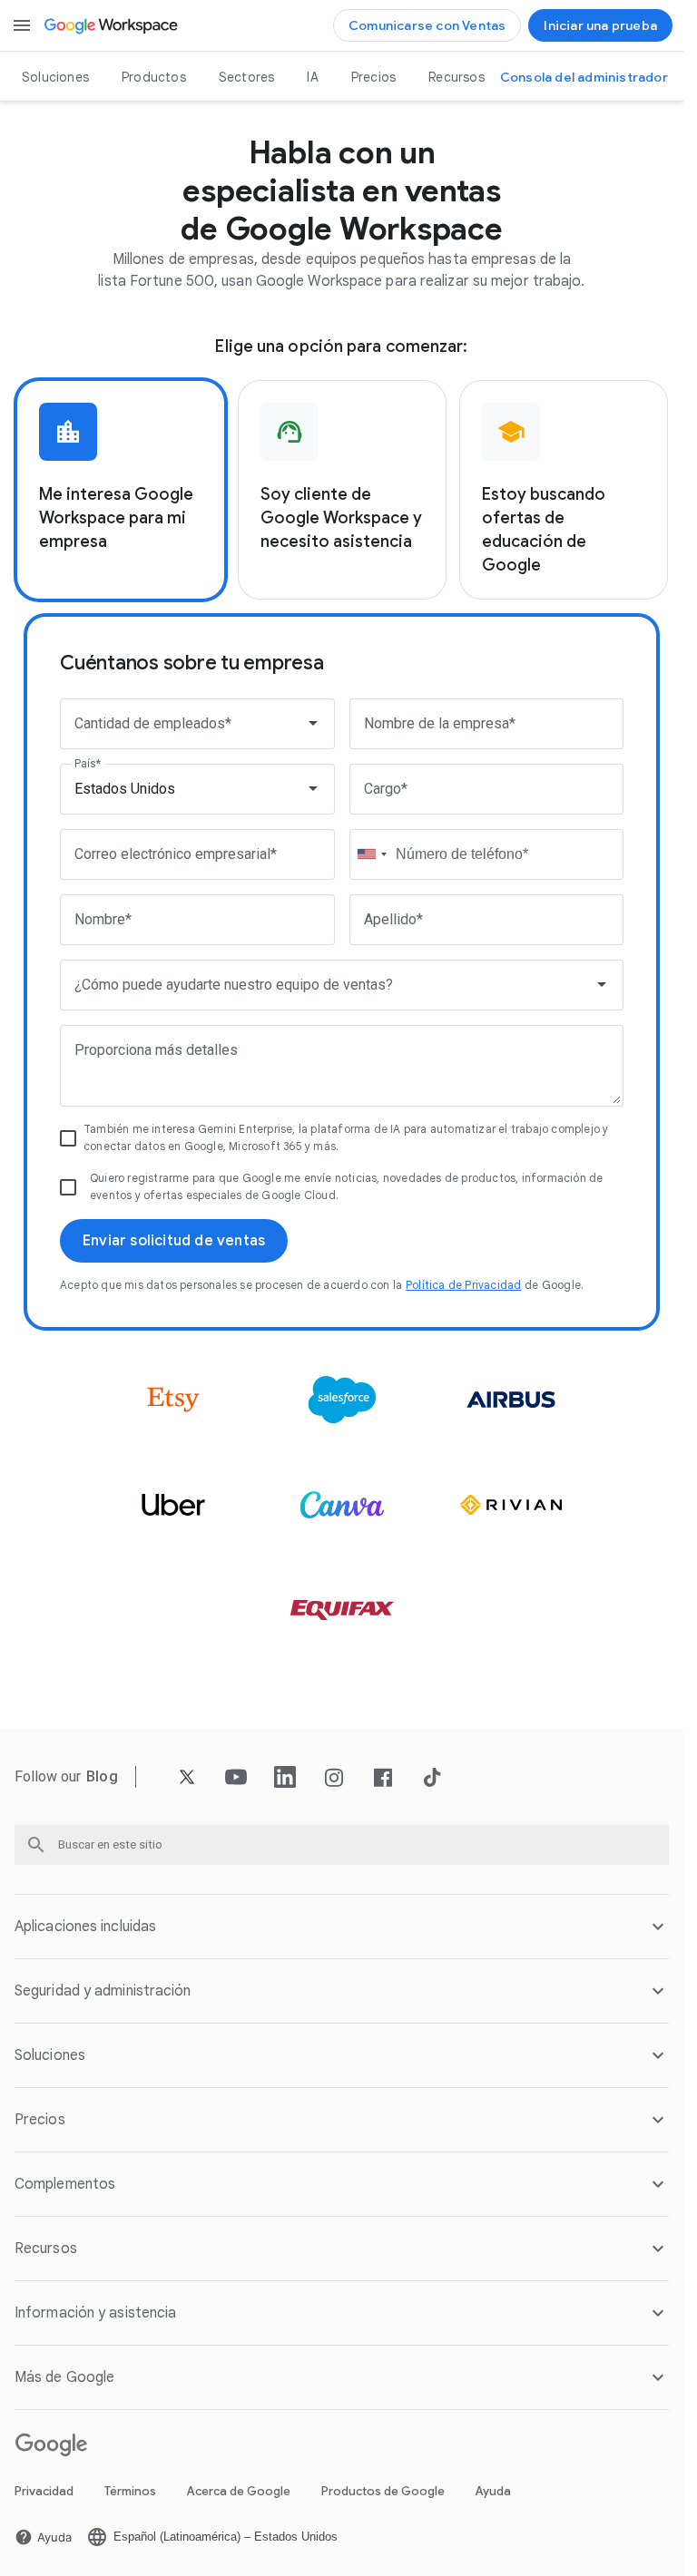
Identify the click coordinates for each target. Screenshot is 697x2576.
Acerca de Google (239, 2491)
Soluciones (55, 77)
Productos (154, 77)
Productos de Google (383, 2491)
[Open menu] (22, 25)
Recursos (456, 77)
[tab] (121, 490)
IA (312, 77)
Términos (130, 2491)
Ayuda (493, 2491)
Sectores (247, 77)
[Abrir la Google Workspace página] (112, 25)
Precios (373, 77)
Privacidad (44, 2491)
